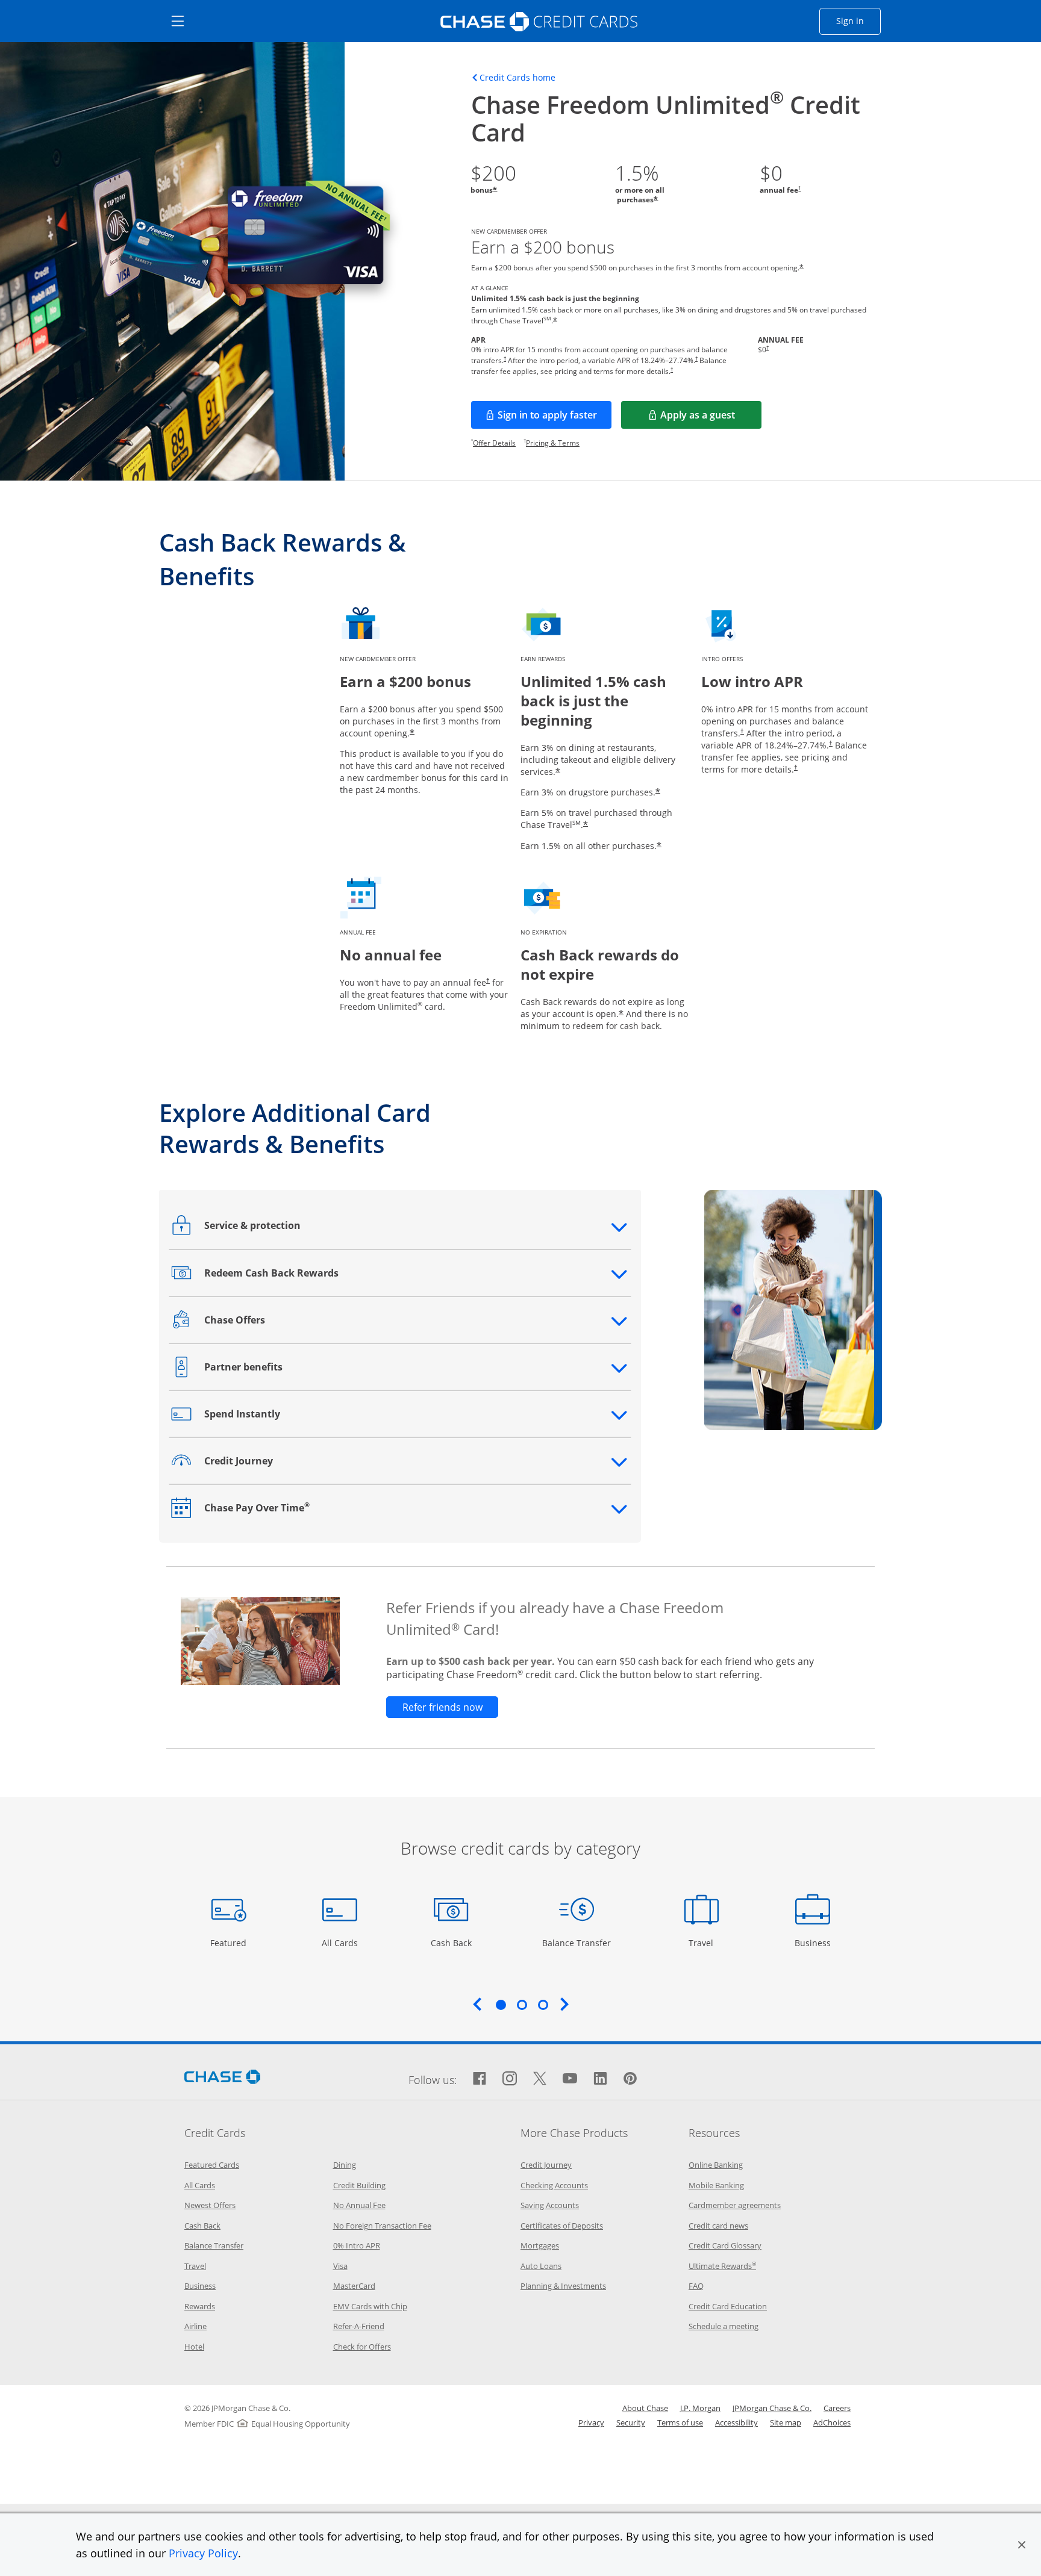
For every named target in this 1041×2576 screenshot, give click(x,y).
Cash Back (452, 1943)
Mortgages (540, 2245)
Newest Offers (210, 2205)
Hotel (194, 2347)
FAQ (696, 2286)
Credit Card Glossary (725, 2245)
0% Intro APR (357, 2245)
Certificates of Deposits (562, 2226)
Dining (345, 2165)
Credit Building (359, 2185)
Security (631, 2422)
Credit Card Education (728, 2306)
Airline (195, 2326)
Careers (837, 2408)
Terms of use (680, 2422)
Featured (230, 1943)
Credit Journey (546, 2165)
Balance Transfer (577, 1943)
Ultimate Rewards (722, 2266)
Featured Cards (212, 2165)
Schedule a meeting (724, 2326)
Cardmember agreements (735, 2205)
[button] (1022, 2545)
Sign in (858, 20)
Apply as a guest (711, 418)
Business (814, 1943)
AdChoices (832, 2422)
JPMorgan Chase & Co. (772, 2408)
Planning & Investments (563, 2286)
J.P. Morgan (700, 2408)
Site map (786, 2422)
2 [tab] (522, 2005)
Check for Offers (362, 2347)
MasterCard (354, 2286)
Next (564, 2004)
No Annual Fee (359, 2205)
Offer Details (494, 443)
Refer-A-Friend (359, 2326)
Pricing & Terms (553, 443)
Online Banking (716, 2165)
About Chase (645, 2408)
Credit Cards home (517, 78)
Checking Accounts (554, 2185)
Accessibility (736, 2422)
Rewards (200, 2306)
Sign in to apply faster (555, 418)
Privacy (591, 2422)
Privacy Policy (203, 2553)
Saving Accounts (550, 2205)
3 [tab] (543, 2005)
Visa (340, 2266)
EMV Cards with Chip (370, 2306)
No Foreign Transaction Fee (382, 2226)
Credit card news (718, 2226)
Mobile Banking (716, 2185)
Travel (705, 1943)
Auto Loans (541, 2266)
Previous (477, 2004)
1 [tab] (501, 2005)
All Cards (341, 1943)
